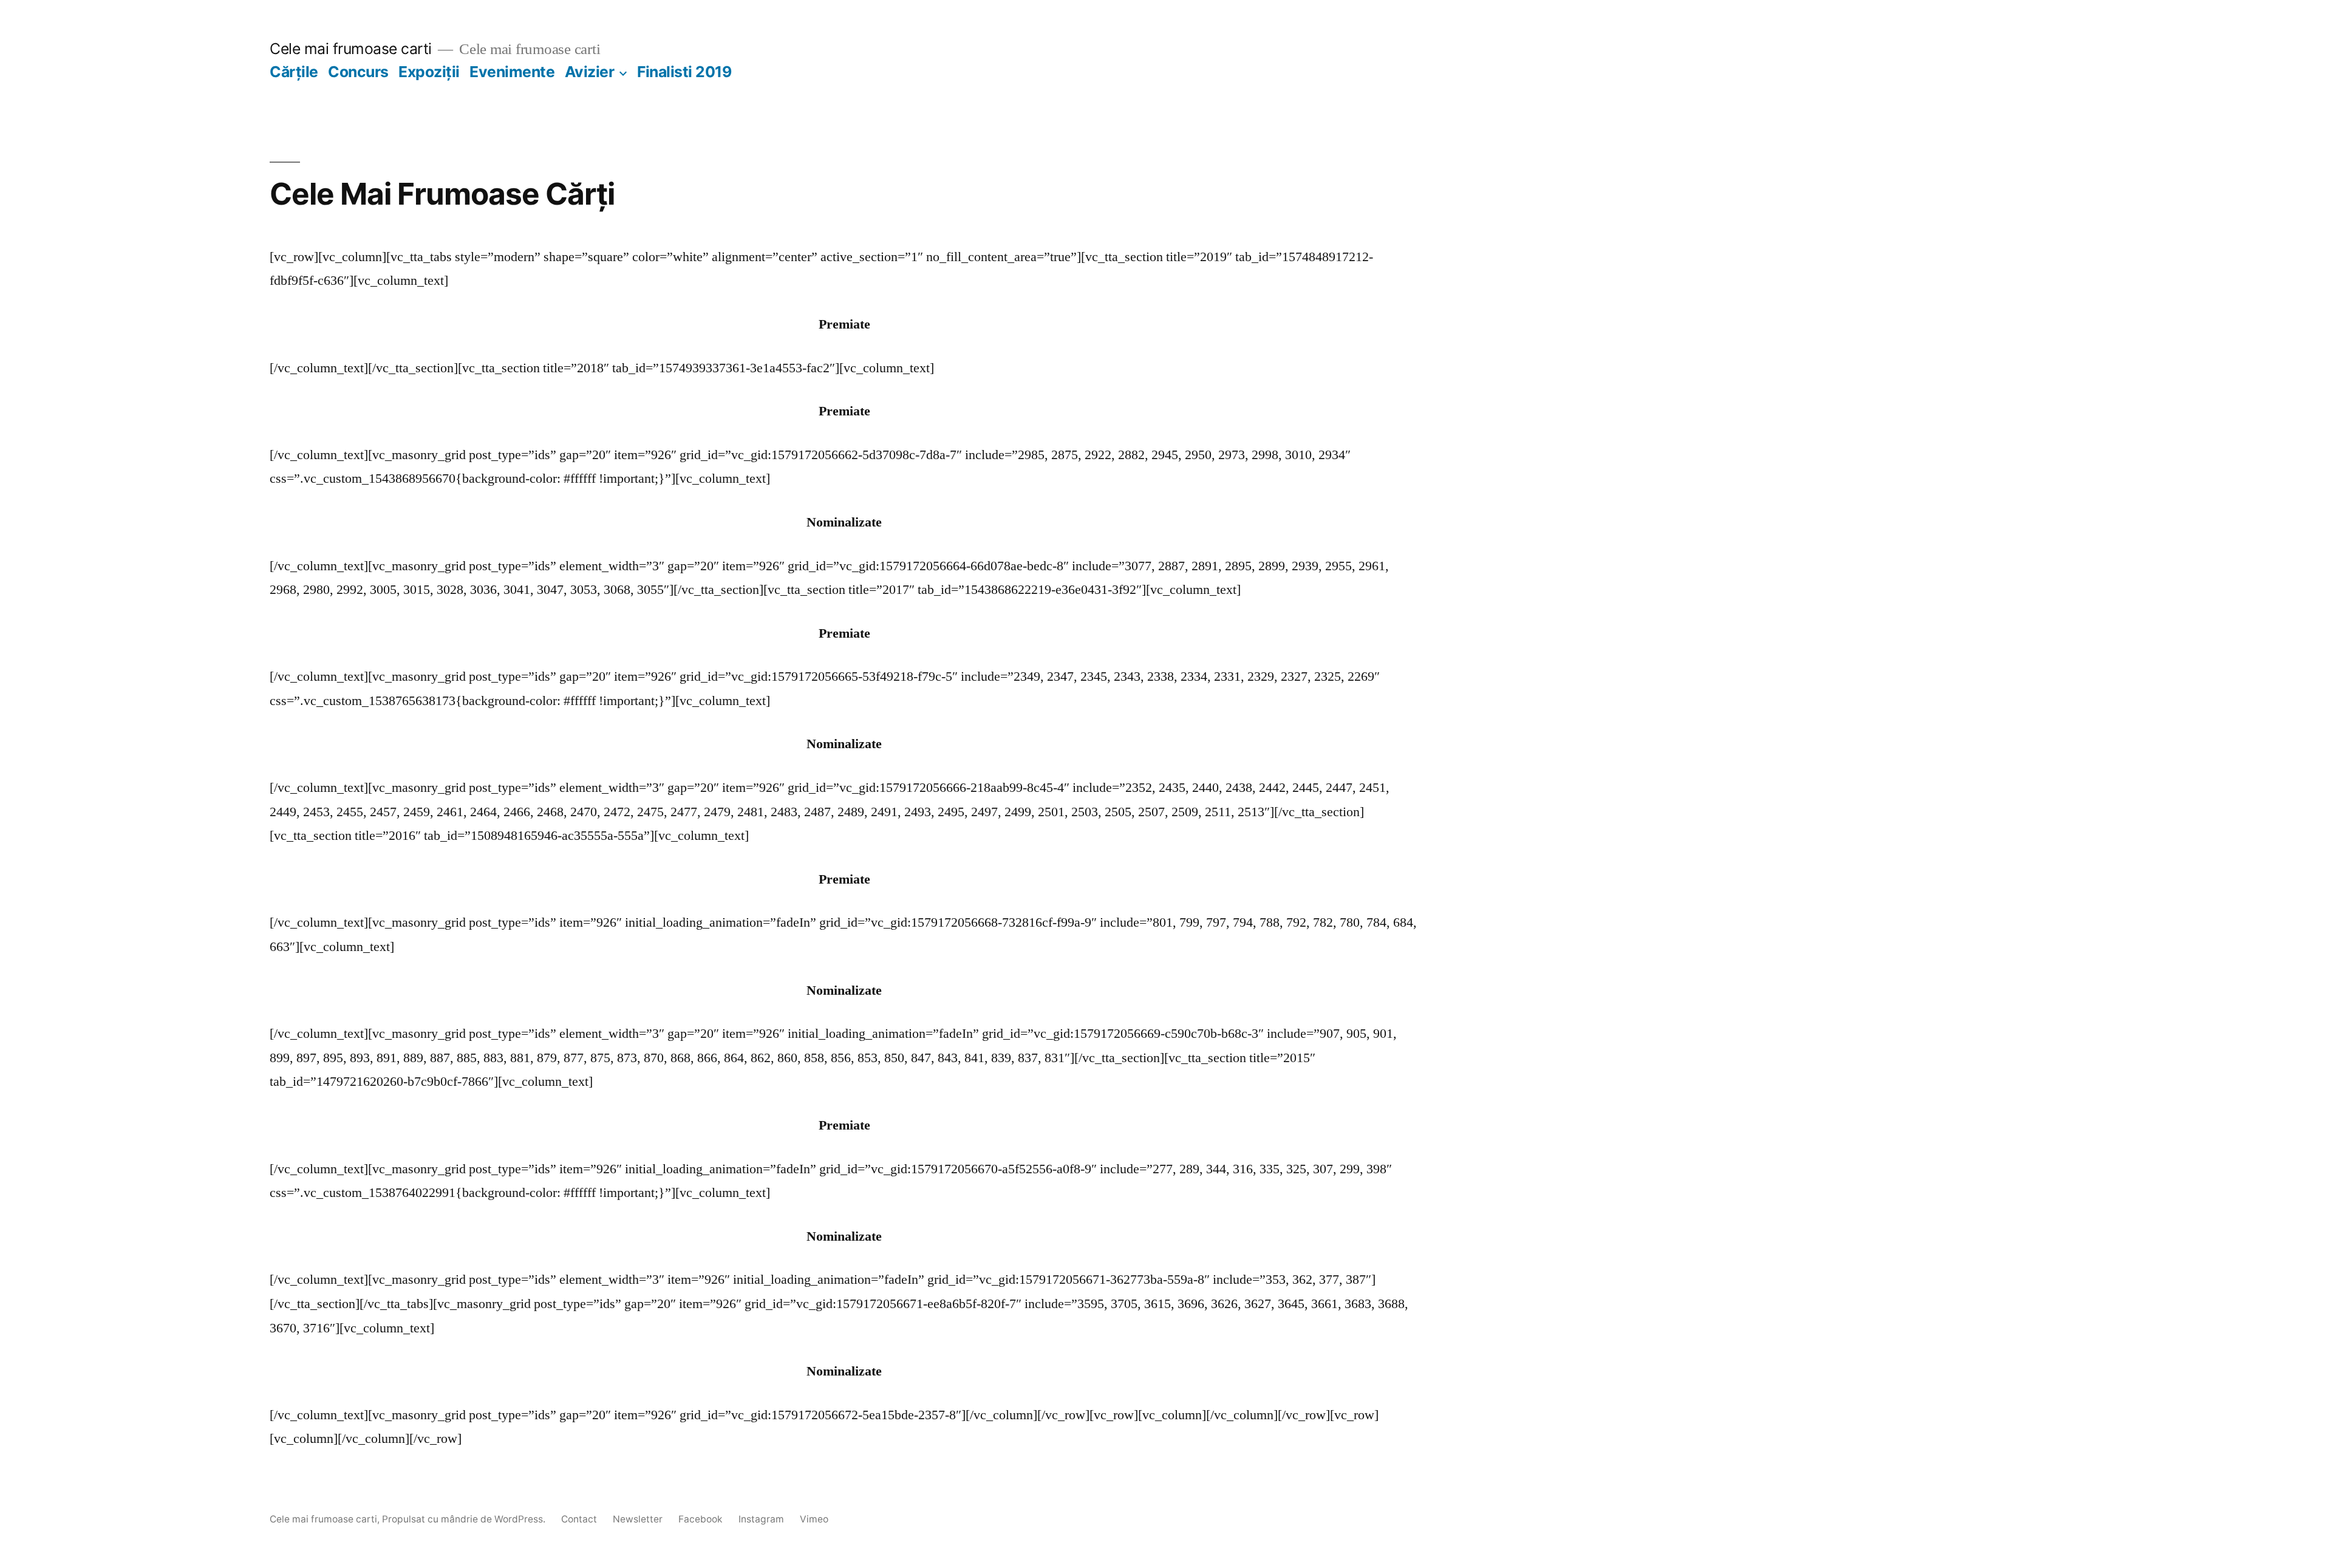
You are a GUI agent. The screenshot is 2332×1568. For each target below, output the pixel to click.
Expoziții (429, 72)
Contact (579, 1519)
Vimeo (814, 1519)
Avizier (590, 72)
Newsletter (638, 1519)
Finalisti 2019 (684, 72)
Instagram (761, 1519)
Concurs (358, 72)
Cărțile (294, 72)
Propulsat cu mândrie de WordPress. (465, 1519)
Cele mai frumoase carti (351, 49)
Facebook (701, 1519)
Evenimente (512, 72)
